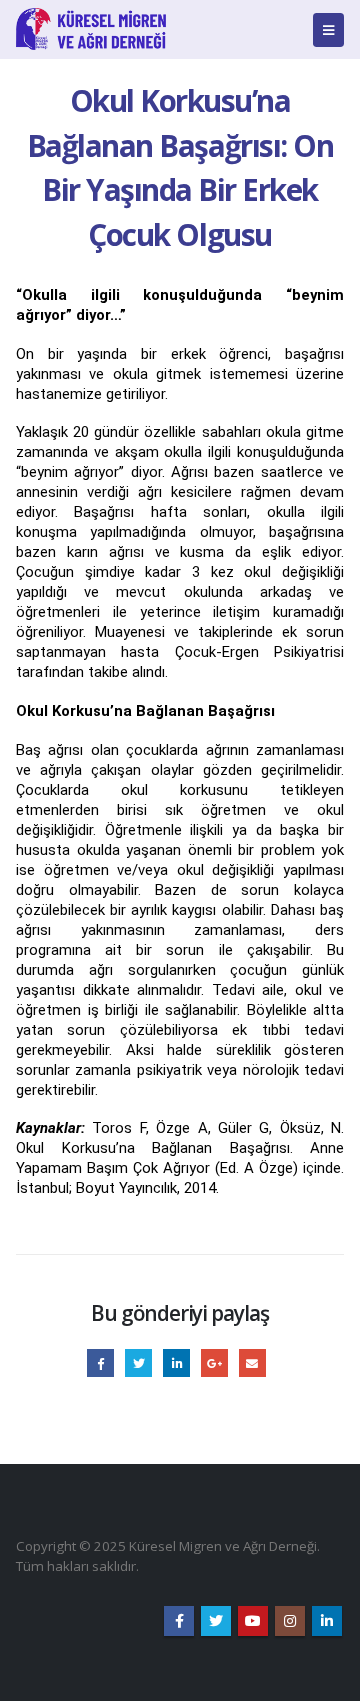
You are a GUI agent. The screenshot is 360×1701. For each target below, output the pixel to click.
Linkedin (327, 1621)
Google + (214, 1362)
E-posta (252, 1362)
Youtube (253, 1621)
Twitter (138, 1362)
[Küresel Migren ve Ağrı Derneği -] (91, 29)
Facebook (100, 1362)
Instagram (290, 1621)
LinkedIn (176, 1362)
